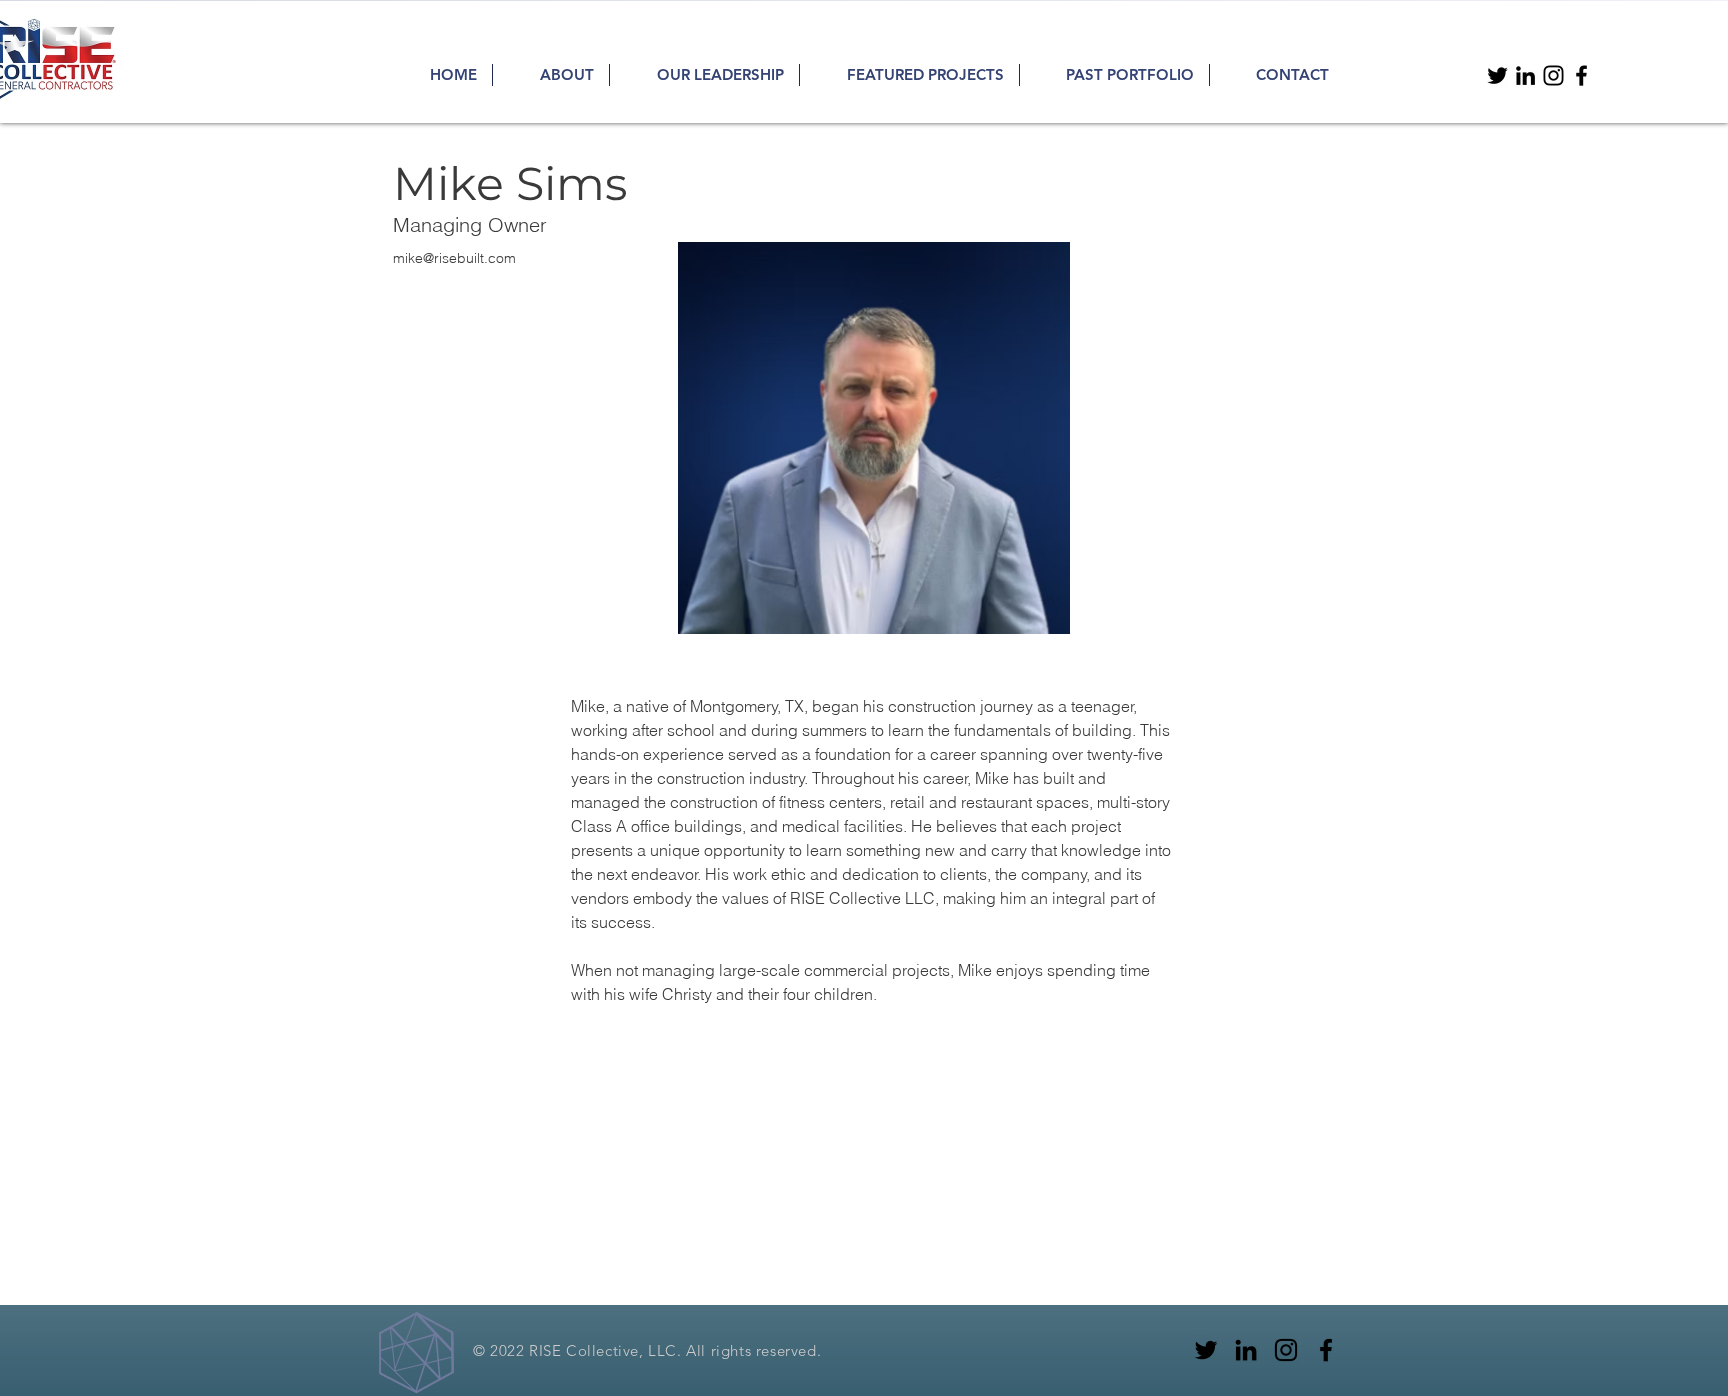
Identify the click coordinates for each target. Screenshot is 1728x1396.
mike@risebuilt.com (454, 258)
